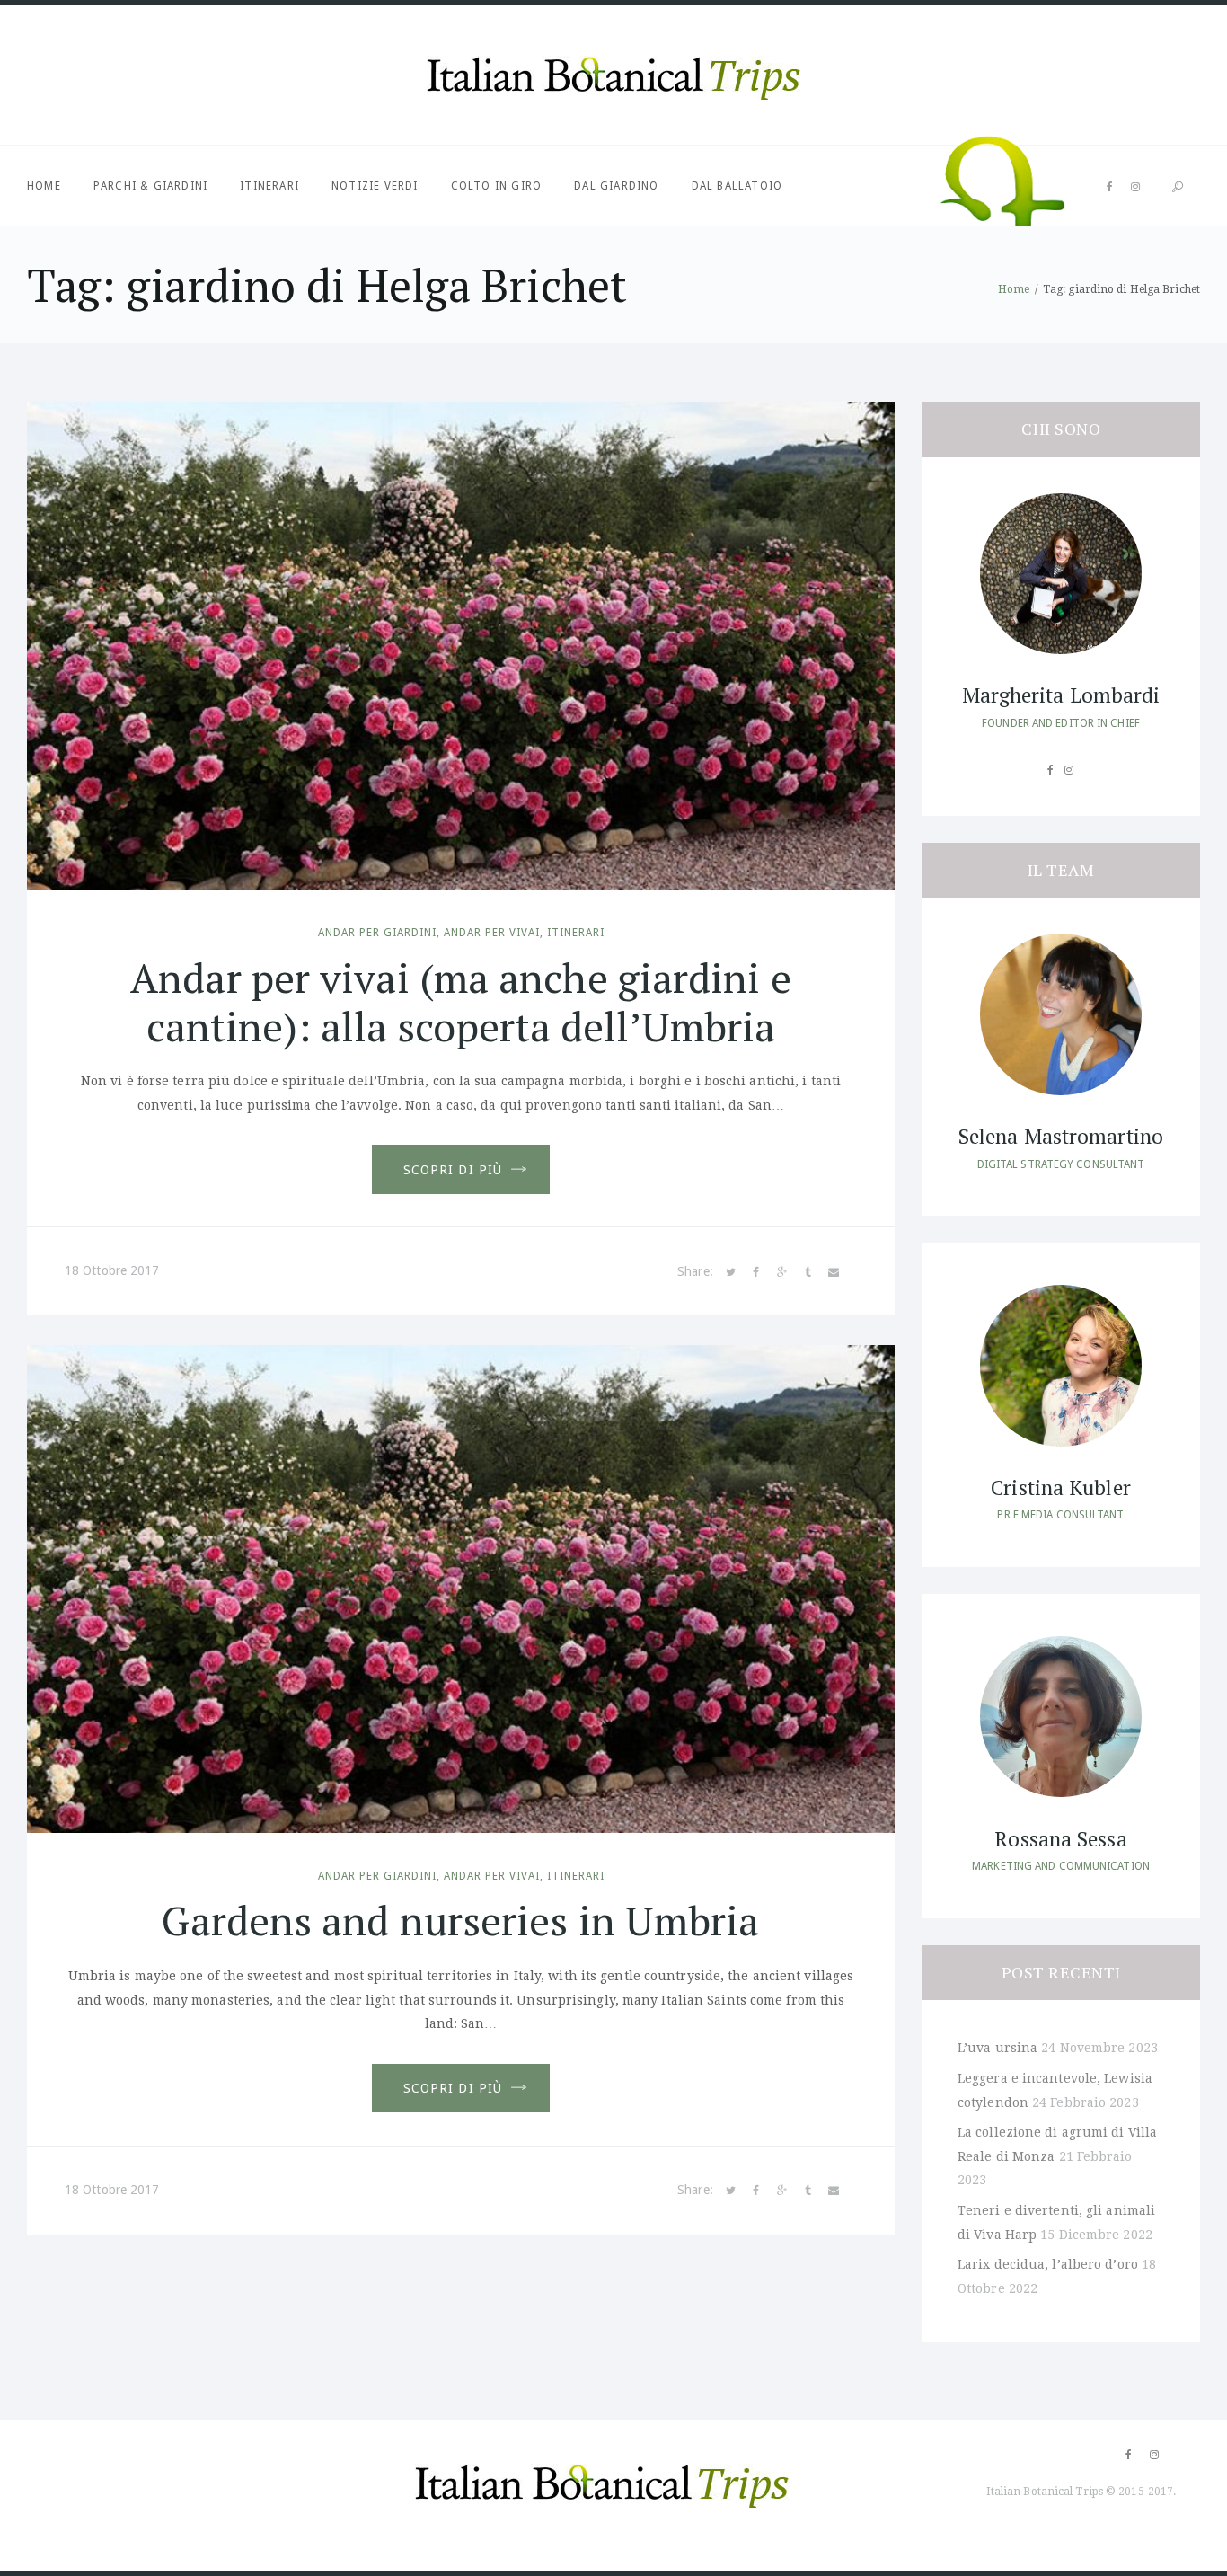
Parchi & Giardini (150, 186)
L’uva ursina (997, 2048)
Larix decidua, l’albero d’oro (1048, 2264)
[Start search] (1178, 187)
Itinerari (269, 186)
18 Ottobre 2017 (112, 1270)
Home (44, 186)
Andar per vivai (492, 933)
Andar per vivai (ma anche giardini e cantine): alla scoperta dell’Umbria (461, 1002)
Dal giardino (616, 186)
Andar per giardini (377, 933)
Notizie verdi (375, 186)
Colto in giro (497, 186)
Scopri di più (453, 1170)
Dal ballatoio (737, 186)
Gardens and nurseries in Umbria (460, 1920)
